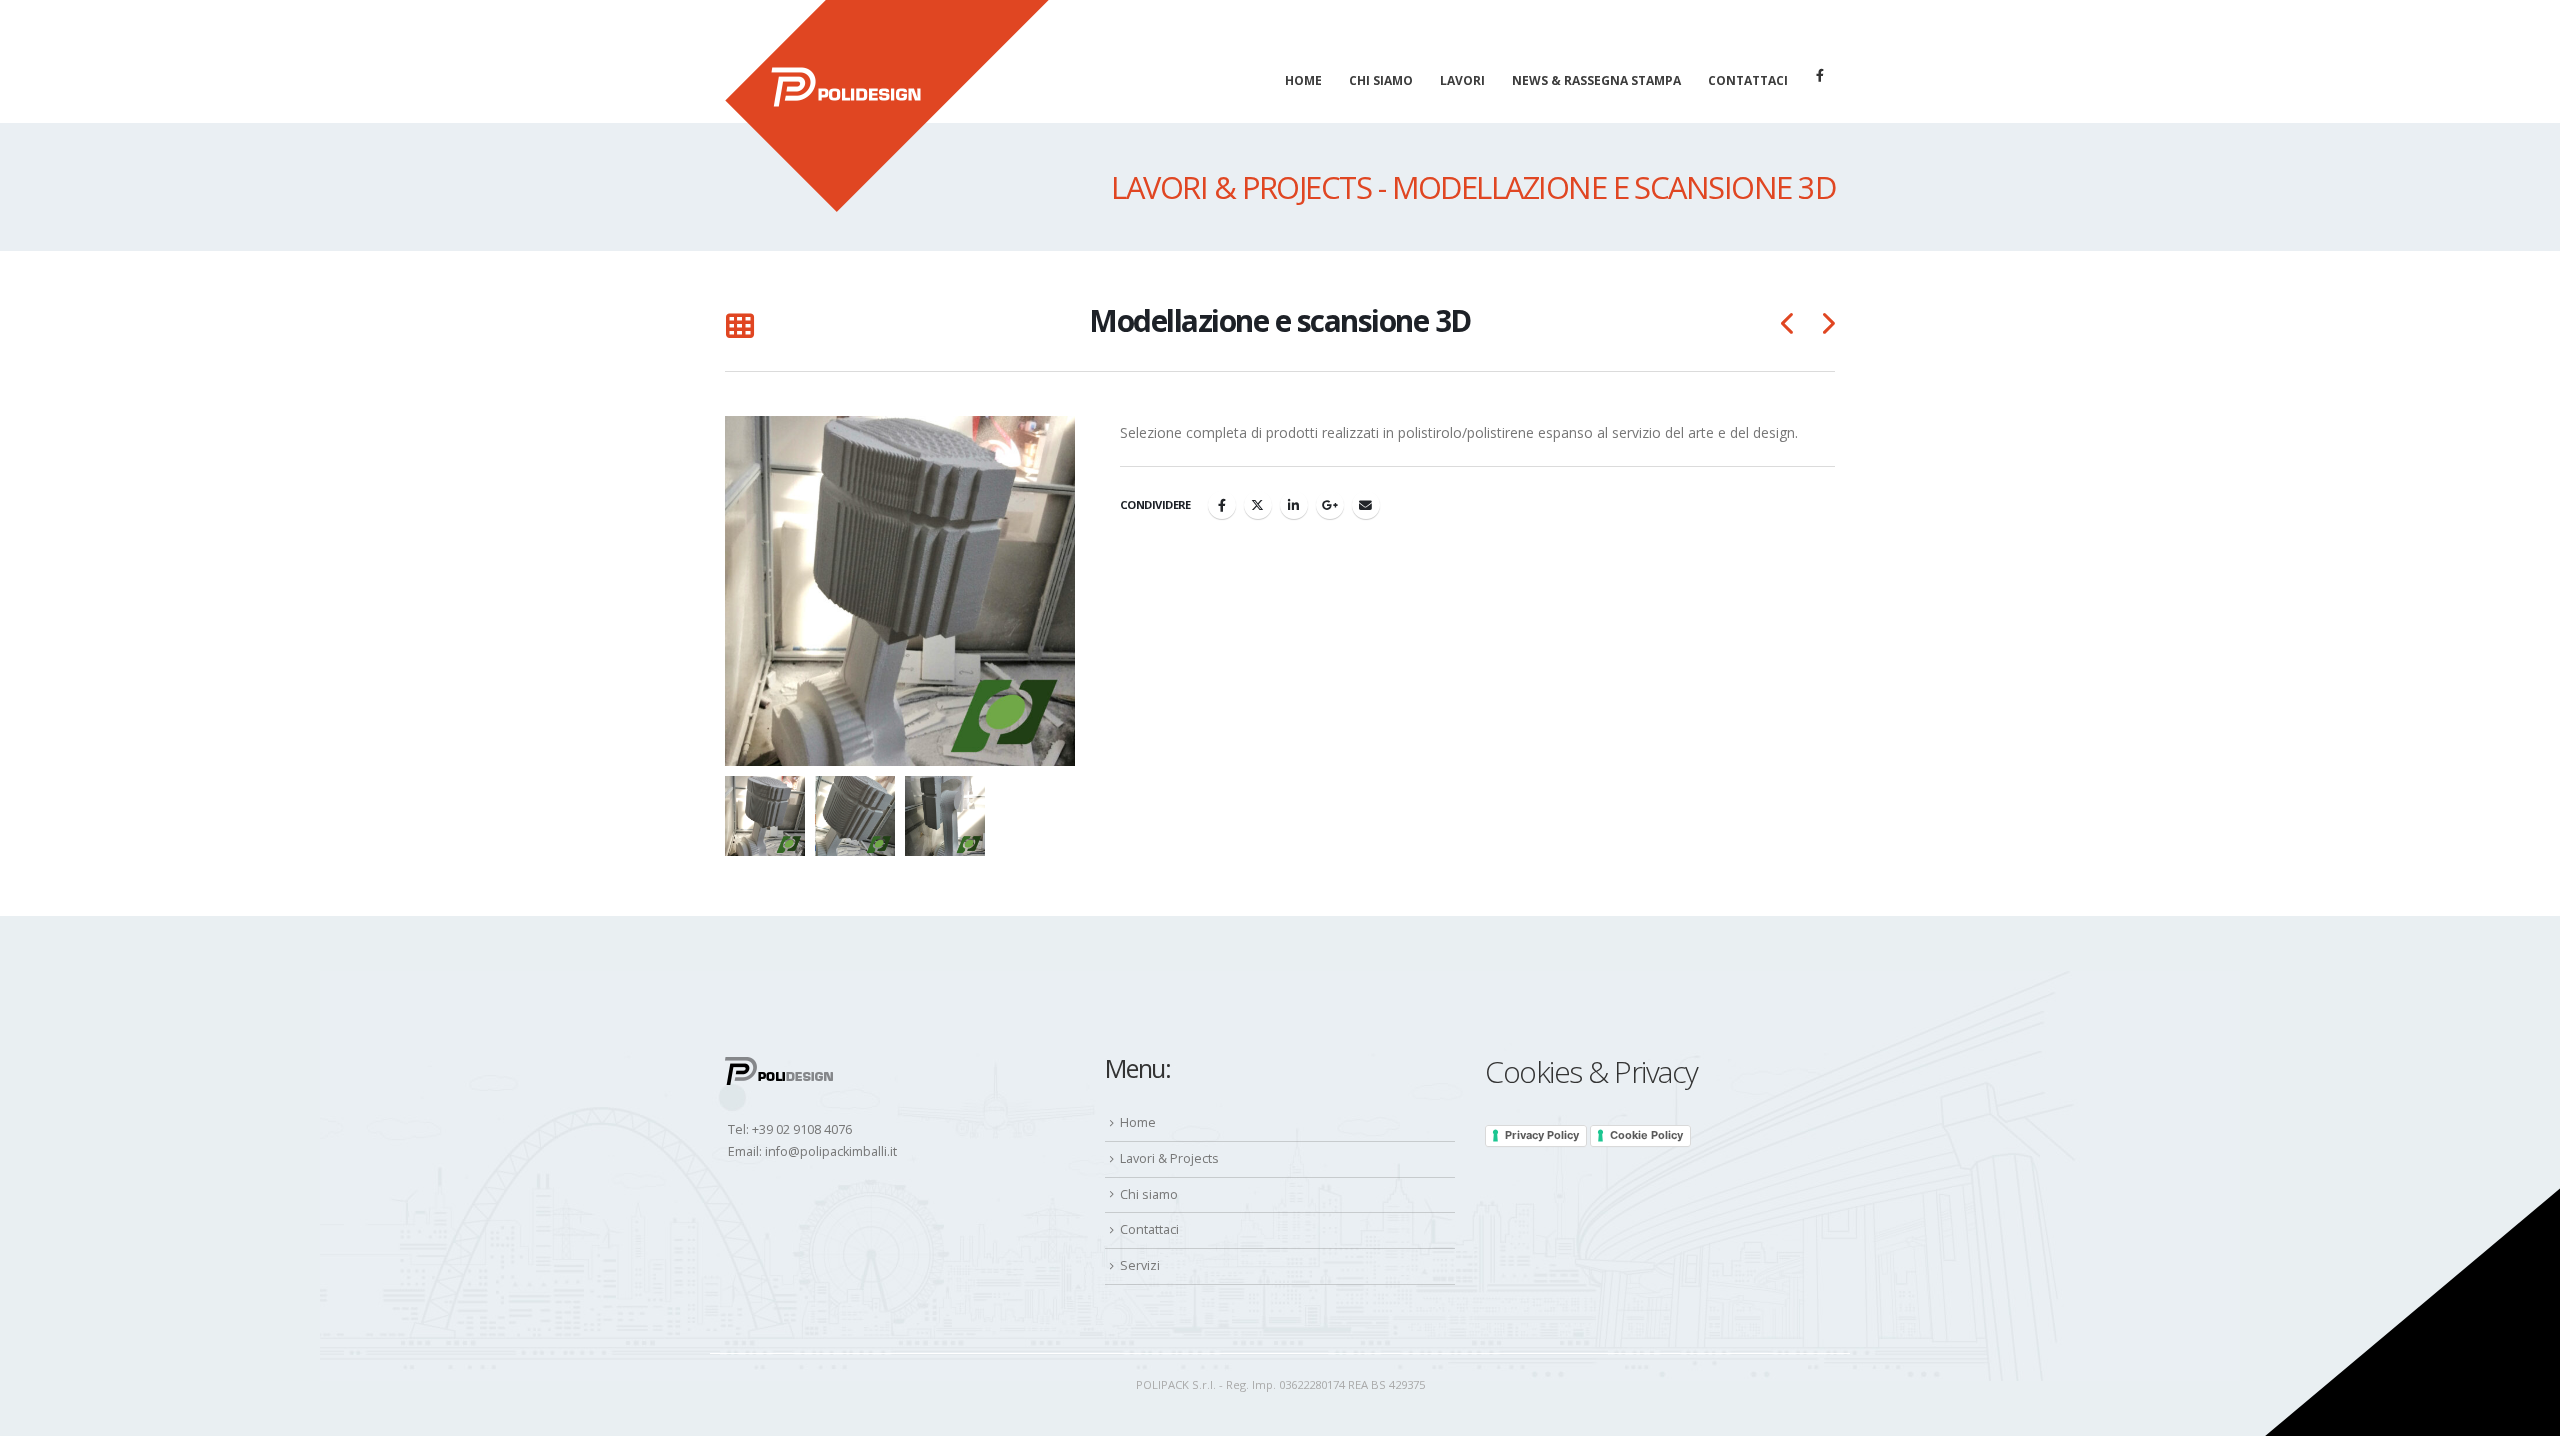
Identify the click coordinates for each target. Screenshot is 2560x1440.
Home (1303, 80)
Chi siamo (1381, 80)
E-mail (1366, 505)
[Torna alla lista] (739, 327)
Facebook (1222, 505)
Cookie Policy (1646, 1135)
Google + (1330, 505)
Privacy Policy (1542, 1135)
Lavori (1462, 80)
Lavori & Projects (1169, 1158)
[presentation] (730, 591)
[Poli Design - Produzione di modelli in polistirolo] (887, 106)
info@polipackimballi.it (831, 1151)
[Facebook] (1820, 75)
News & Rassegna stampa (1596, 80)
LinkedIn (1294, 505)
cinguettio (1258, 505)
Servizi (1140, 1265)
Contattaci (1748, 80)
